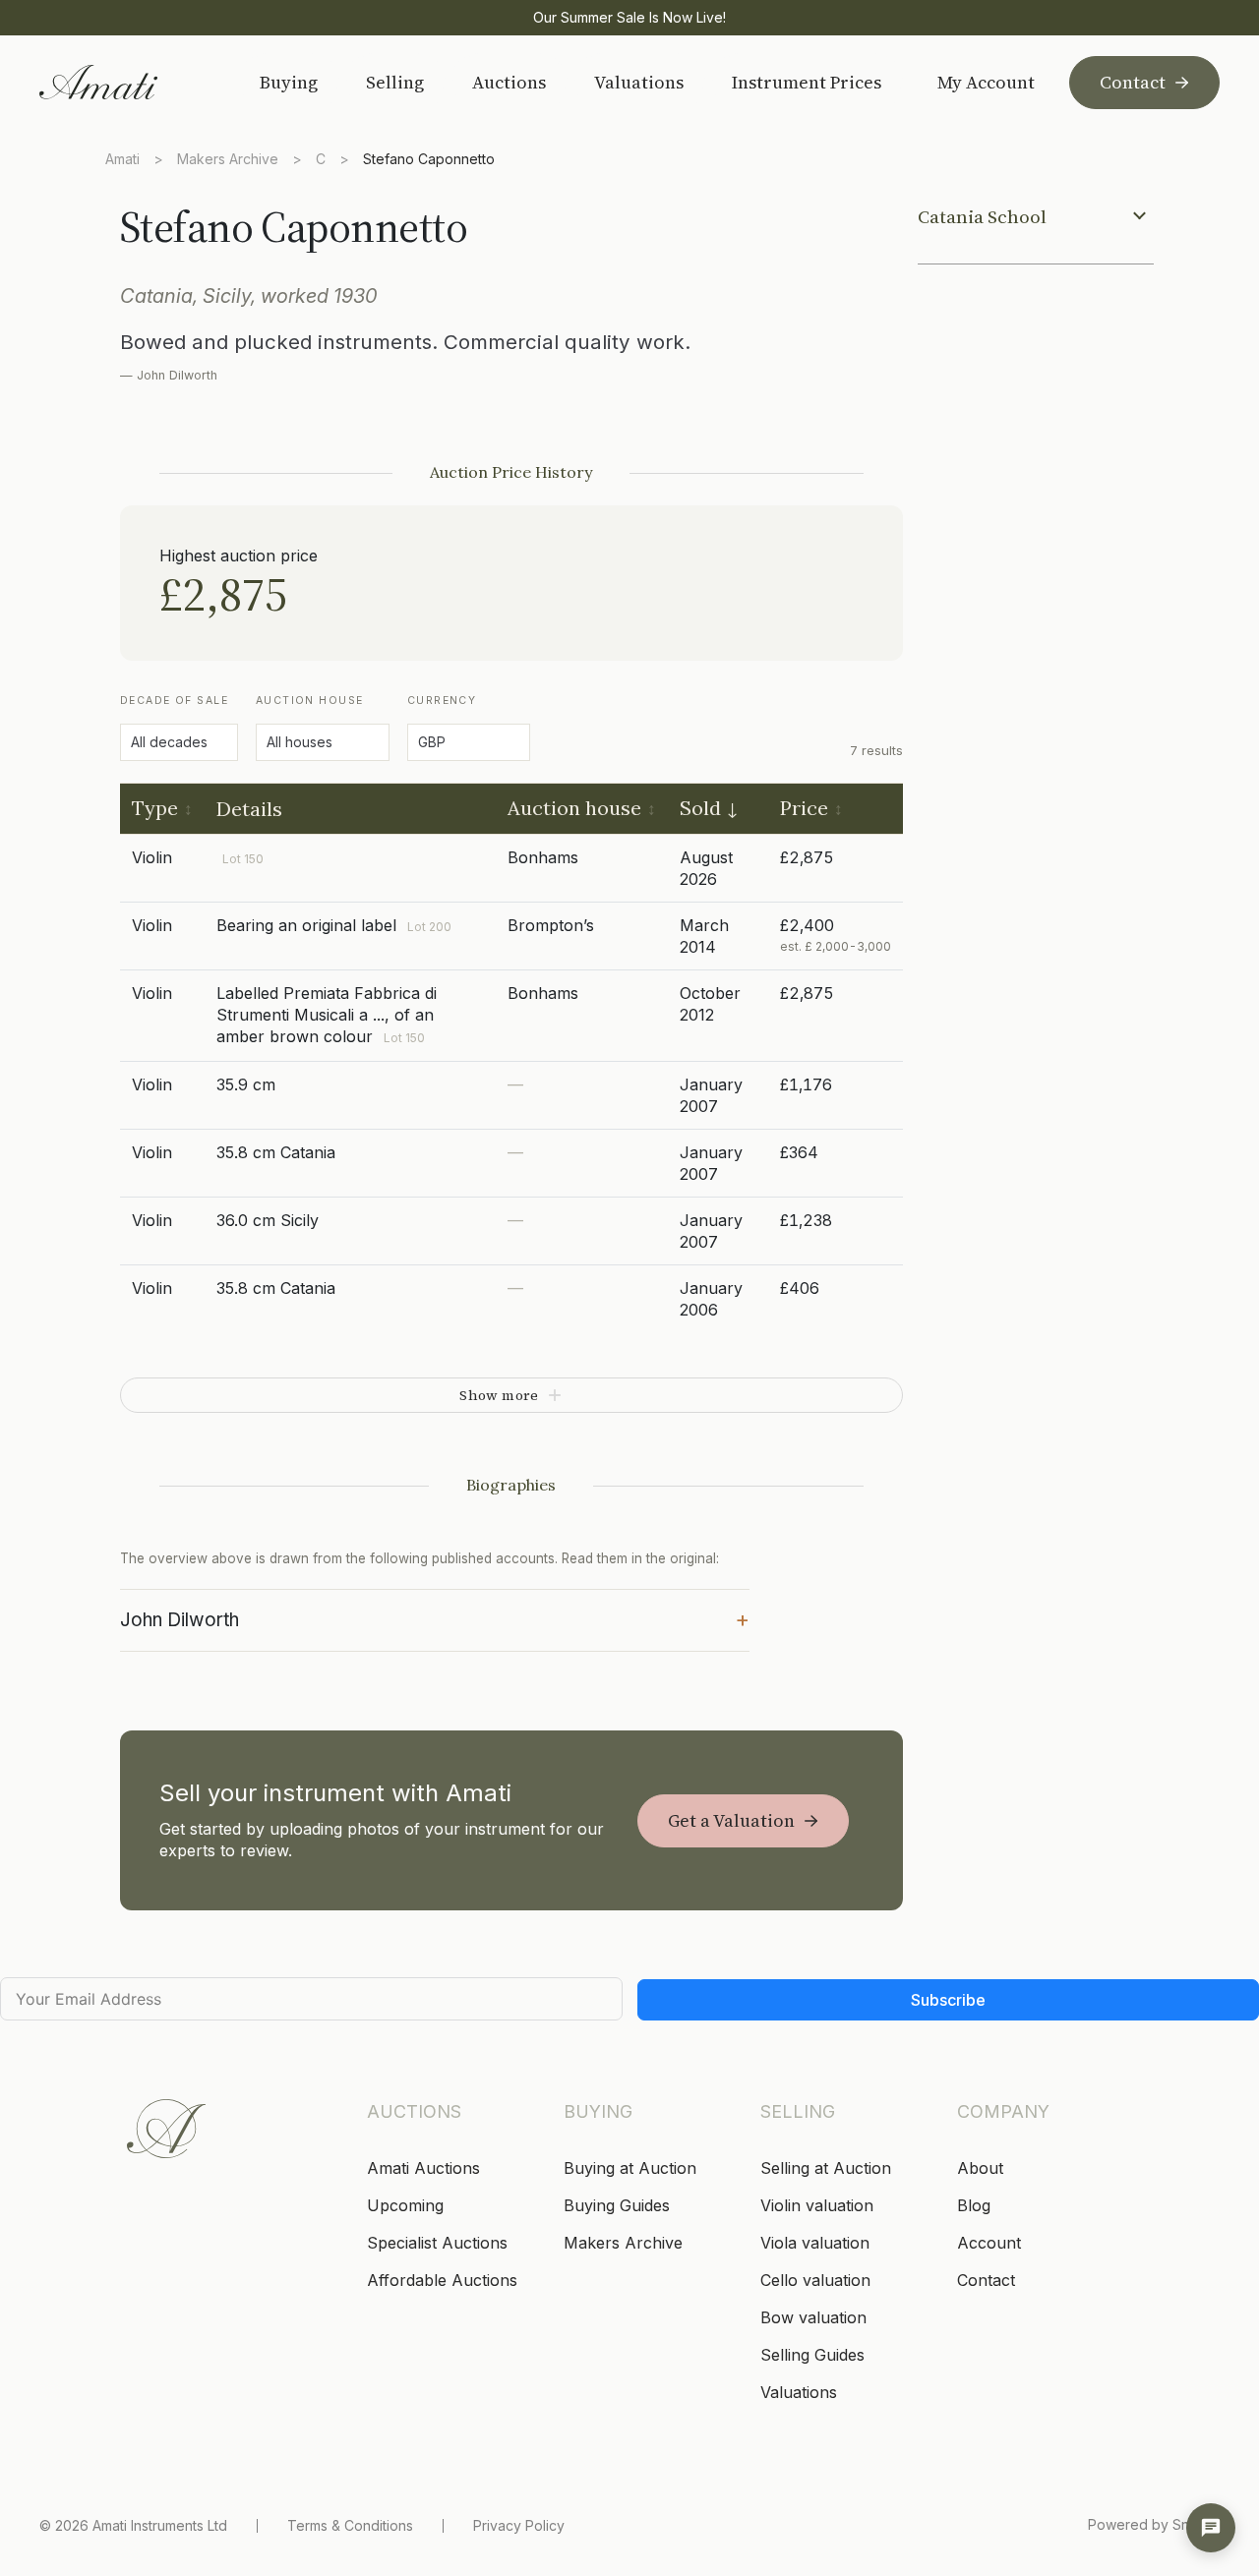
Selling (395, 82)
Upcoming (405, 2205)
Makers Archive (228, 159)
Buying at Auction (630, 2168)
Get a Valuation (731, 1820)
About (980, 2168)
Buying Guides (617, 2205)
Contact (1133, 82)
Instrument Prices (807, 82)
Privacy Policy (519, 2525)
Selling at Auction (826, 2168)
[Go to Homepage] (124, 82)
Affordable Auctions (442, 2280)
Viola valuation (815, 2243)
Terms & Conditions (350, 2525)
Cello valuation (815, 2280)
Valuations (639, 82)
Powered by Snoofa (1154, 2524)
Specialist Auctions (437, 2243)
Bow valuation (813, 2317)
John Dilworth (435, 1618)
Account (989, 2243)
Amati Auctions (423, 2168)
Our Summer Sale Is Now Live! (629, 17)
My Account (986, 83)
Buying (289, 82)
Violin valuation (817, 2205)
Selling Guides (812, 2355)
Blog (974, 2205)
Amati (122, 159)
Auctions (509, 82)
